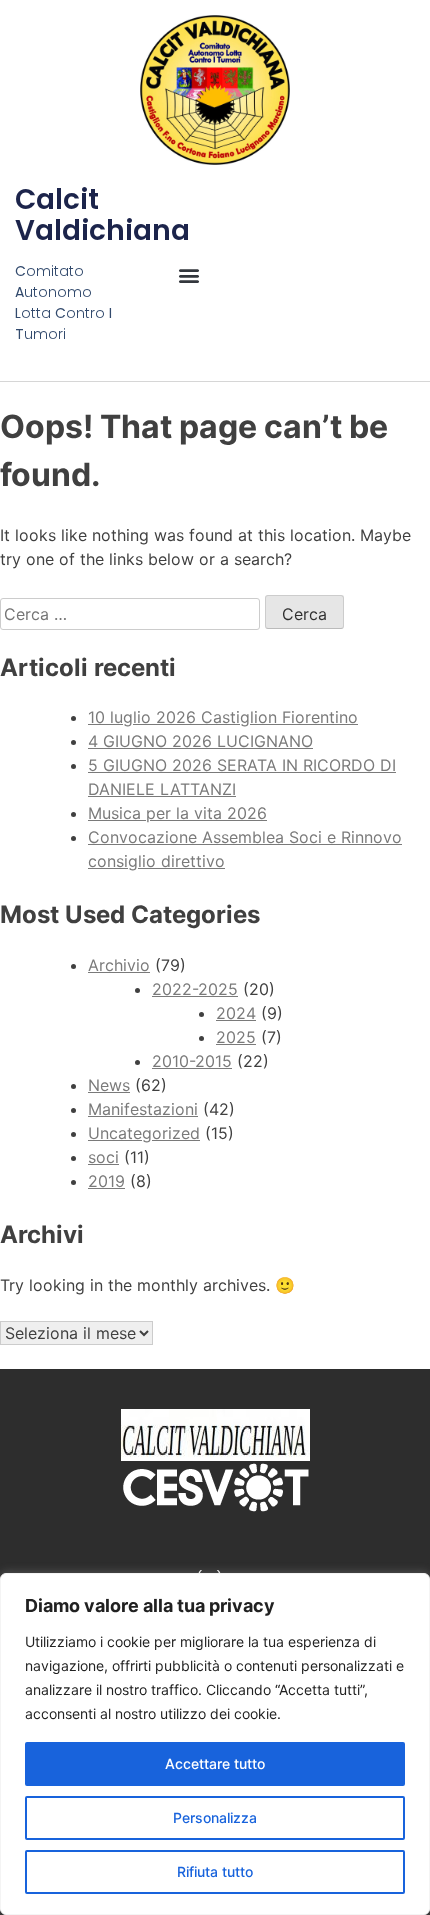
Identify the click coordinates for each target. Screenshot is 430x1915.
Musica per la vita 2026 (177, 813)
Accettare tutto (215, 1763)
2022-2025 (195, 989)
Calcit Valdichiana (102, 215)
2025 (236, 1037)
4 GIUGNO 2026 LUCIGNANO (200, 741)
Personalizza (215, 1817)
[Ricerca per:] (132, 614)
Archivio (119, 965)
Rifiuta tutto (215, 1871)
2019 (106, 1181)
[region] (215, 1744)
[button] (188, 275)
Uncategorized (144, 1133)
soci (103, 1157)
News (109, 1085)
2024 (236, 1013)
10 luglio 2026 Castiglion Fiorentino (223, 717)
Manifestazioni (143, 1109)
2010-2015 (192, 1061)
